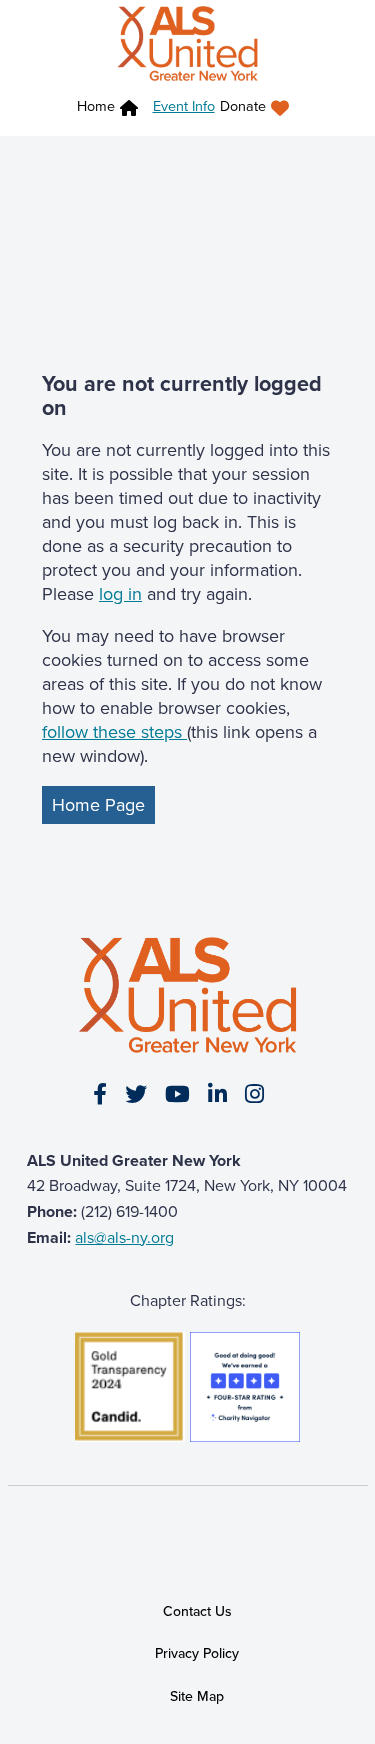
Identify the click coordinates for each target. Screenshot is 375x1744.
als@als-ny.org (124, 1237)
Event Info (184, 105)
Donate (243, 105)
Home (96, 105)
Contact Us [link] (197, 1611)
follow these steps (114, 731)
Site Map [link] (197, 1696)
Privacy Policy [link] (197, 1653)
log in (120, 593)
